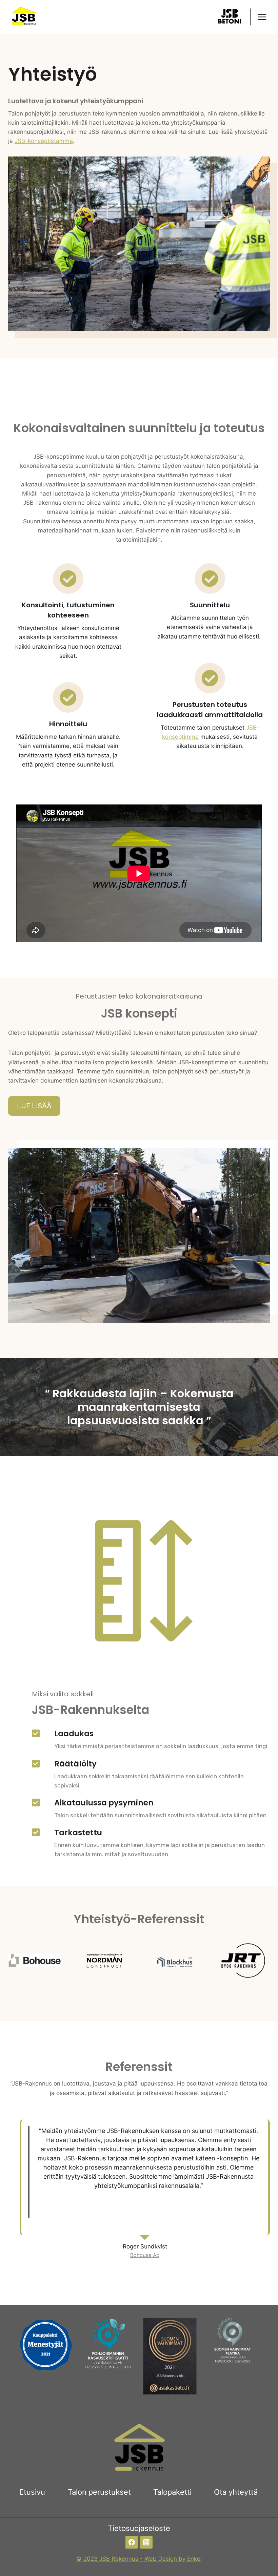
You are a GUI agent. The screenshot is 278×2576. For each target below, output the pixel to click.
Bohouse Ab (145, 2255)
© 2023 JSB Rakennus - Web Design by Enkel (139, 2559)
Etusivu (32, 2492)
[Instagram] (146, 2542)
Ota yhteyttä (236, 2492)
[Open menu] (262, 17)
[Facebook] (132, 2542)
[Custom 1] (230, 17)
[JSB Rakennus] (23, 17)
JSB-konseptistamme (44, 141)
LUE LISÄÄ (34, 1106)
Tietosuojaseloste (139, 2528)
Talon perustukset (99, 2492)
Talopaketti (172, 2492)
